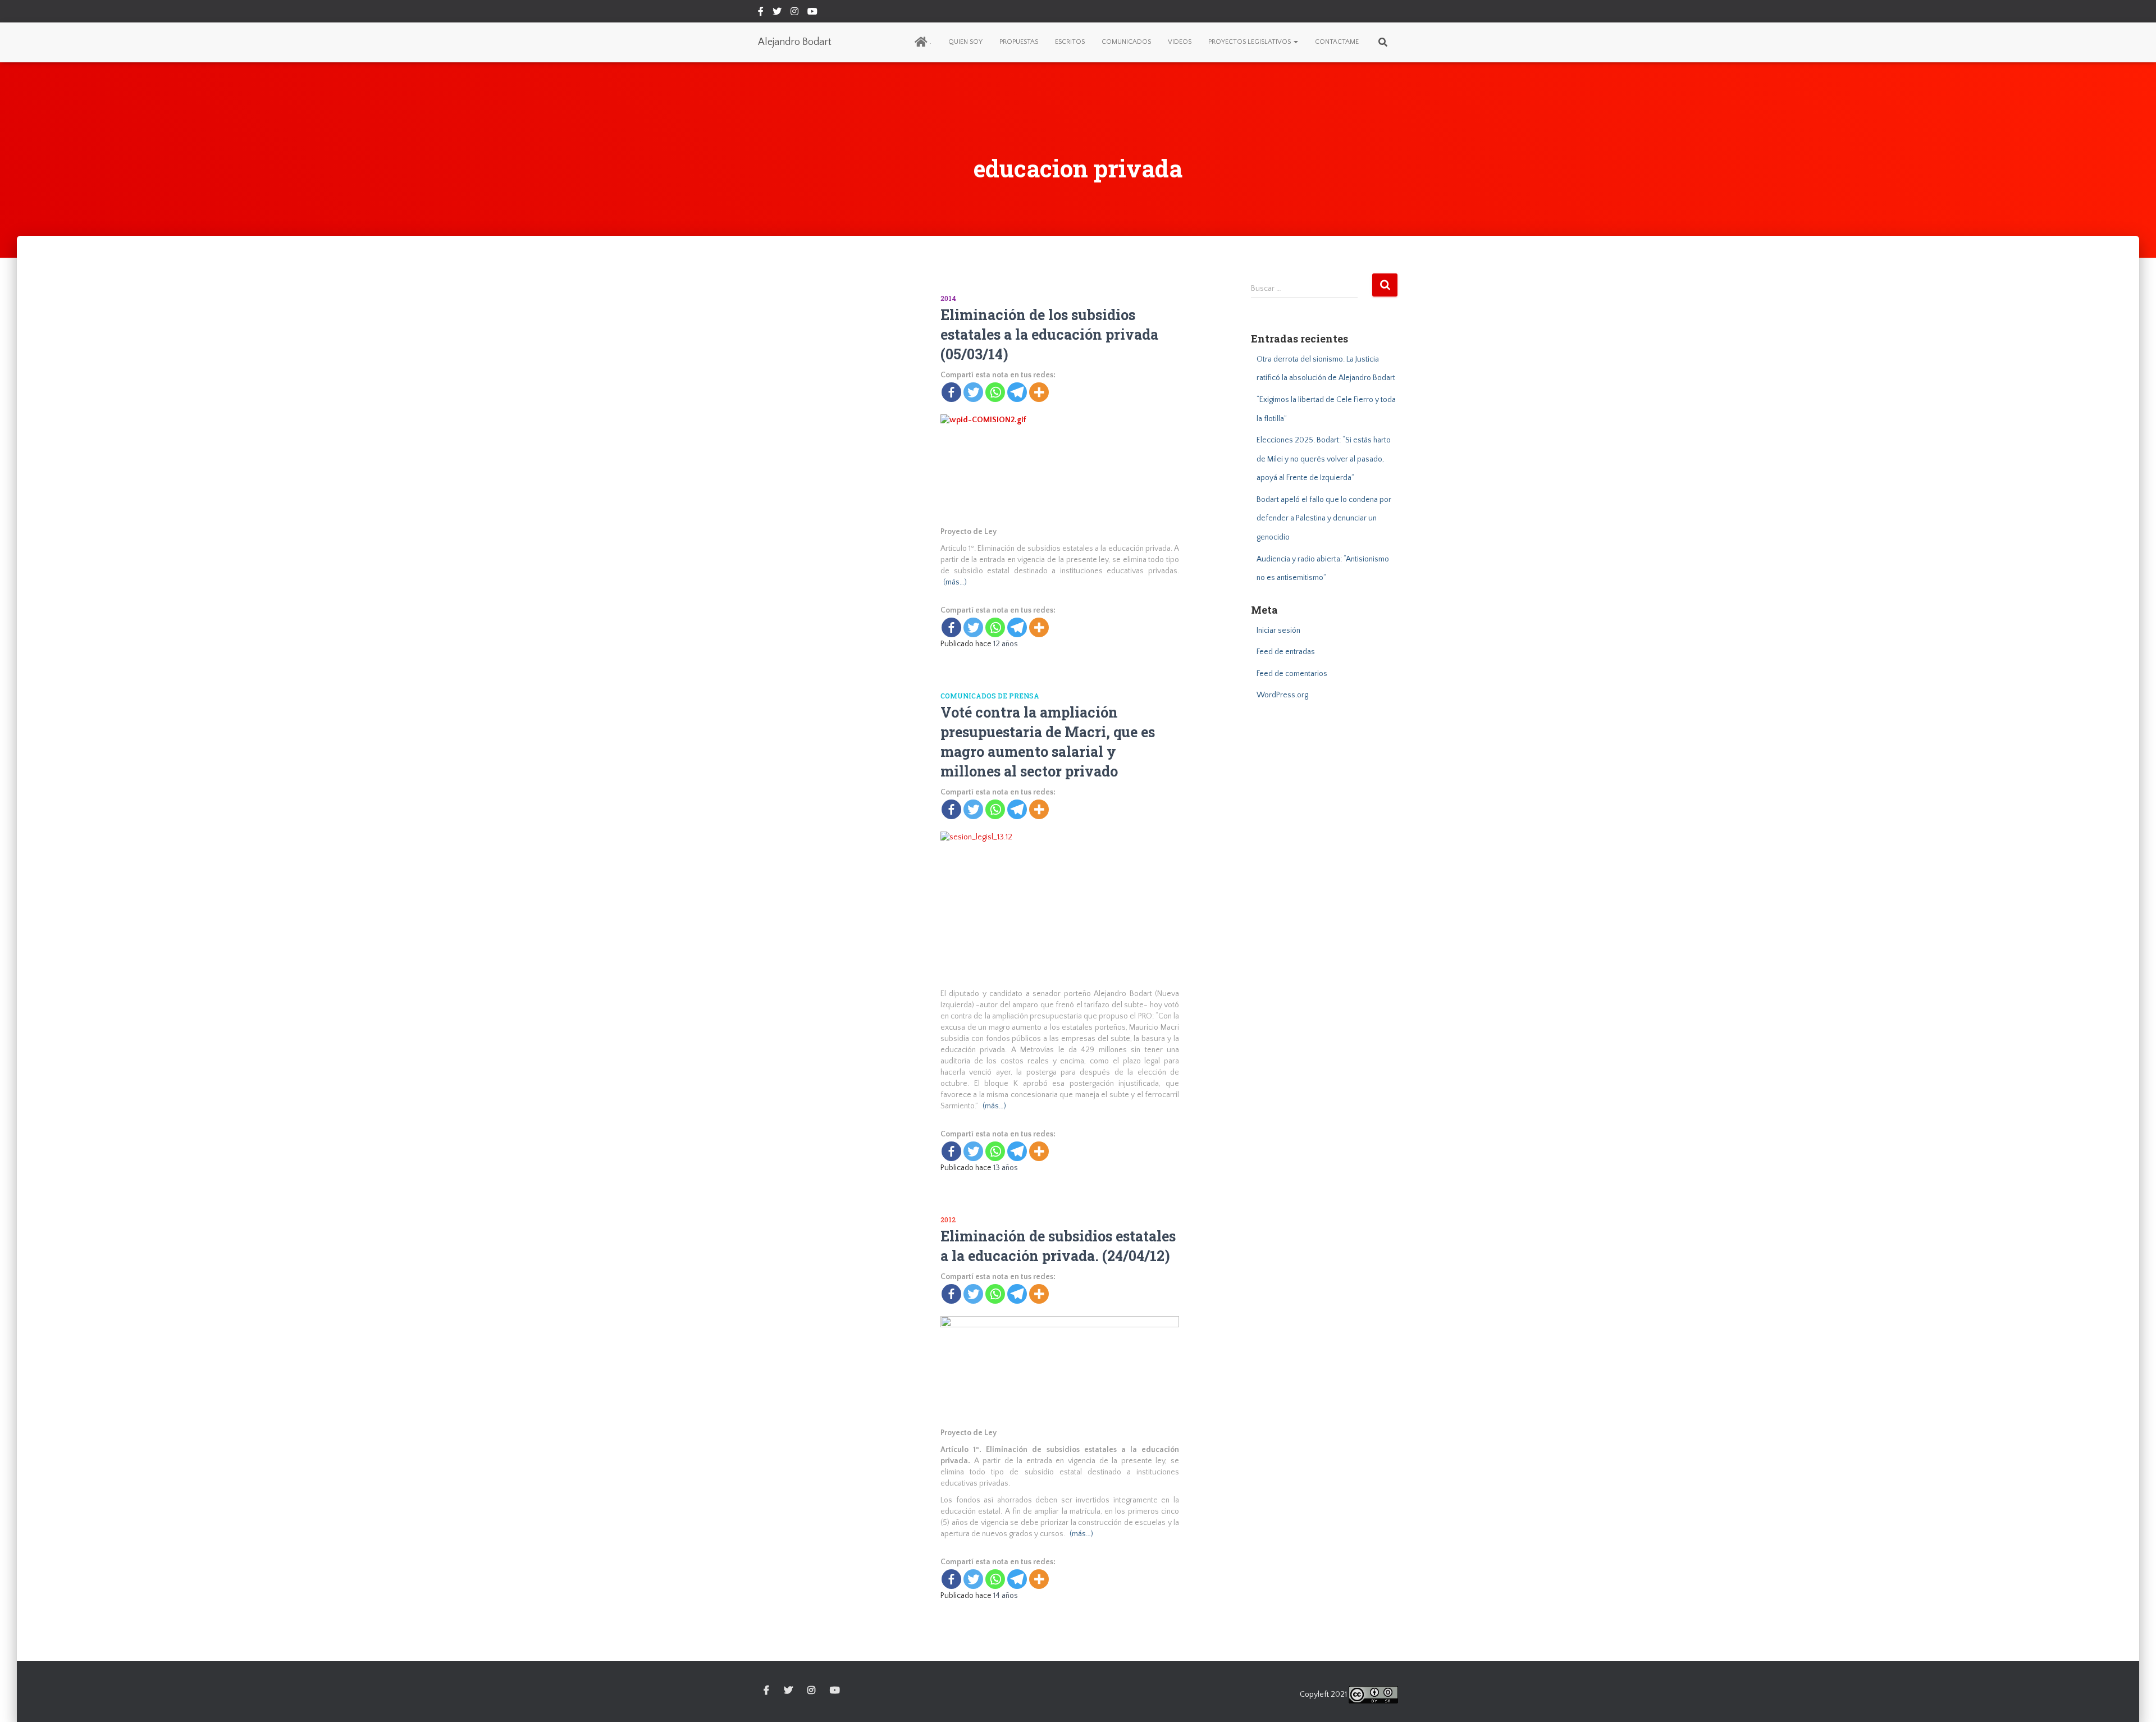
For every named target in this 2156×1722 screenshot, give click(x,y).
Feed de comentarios (1292, 674)
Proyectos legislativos (1250, 42)
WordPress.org (1282, 695)
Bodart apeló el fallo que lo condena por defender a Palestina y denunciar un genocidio (1324, 519)
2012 (948, 1219)
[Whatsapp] (995, 392)
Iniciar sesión (1278, 631)
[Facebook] (951, 392)
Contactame (1337, 42)
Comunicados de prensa (990, 696)
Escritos (1070, 42)
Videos (1180, 42)
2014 (948, 298)
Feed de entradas (1286, 652)
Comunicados (1126, 42)
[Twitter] (973, 392)
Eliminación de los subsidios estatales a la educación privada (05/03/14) (1049, 334)
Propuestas (1019, 42)
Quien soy (965, 42)
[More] (1039, 392)
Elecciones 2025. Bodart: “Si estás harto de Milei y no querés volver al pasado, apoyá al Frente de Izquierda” (1324, 459)
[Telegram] (1017, 392)
